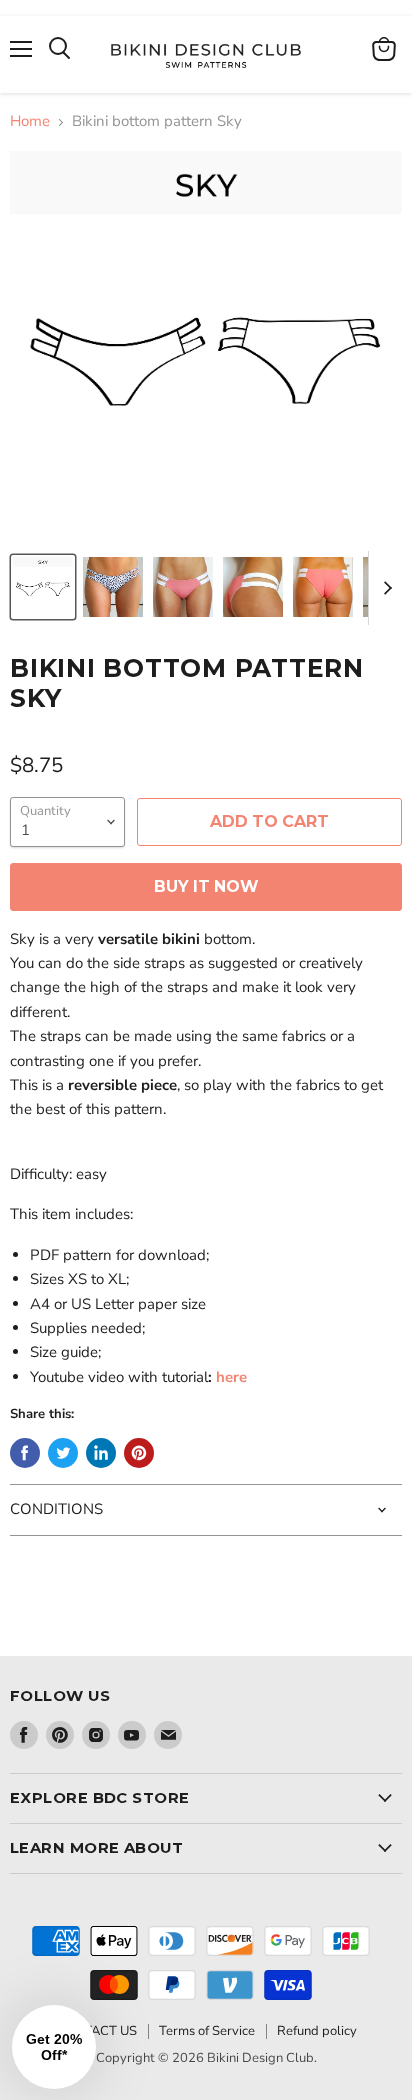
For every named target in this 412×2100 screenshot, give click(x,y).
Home (30, 121)
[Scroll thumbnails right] (384, 588)
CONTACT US (96, 2031)
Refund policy (317, 2031)
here (231, 1377)
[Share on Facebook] (25, 1453)
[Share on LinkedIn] (101, 1453)
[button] (54, 2047)
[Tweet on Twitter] (63, 1453)
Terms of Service (207, 2031)
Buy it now (206, 886)
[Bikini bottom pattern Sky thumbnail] (43, 587)
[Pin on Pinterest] (139, 1453)
